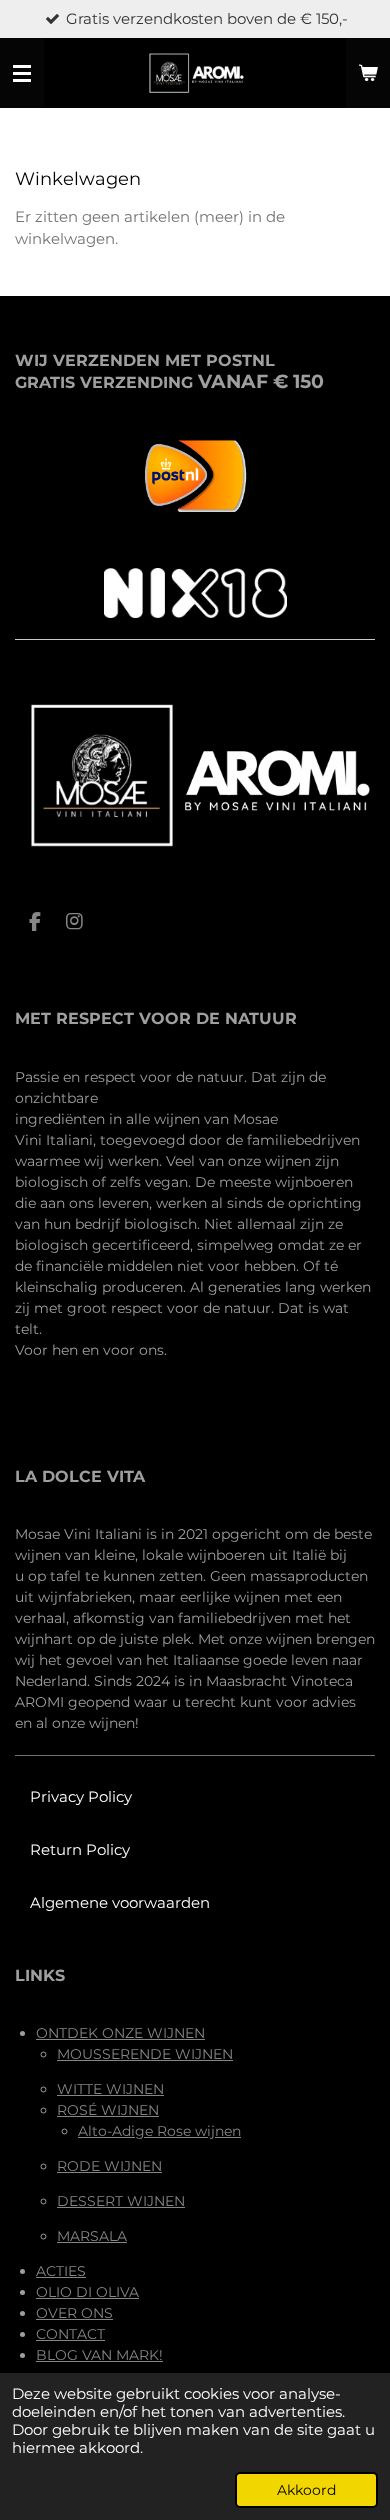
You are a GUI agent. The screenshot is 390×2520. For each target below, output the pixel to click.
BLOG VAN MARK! (99, 2355)
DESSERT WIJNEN (121, 2201)
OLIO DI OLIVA (87, 2292)
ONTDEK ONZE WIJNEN (120, 2033)
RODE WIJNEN (109, 2166)
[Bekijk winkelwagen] (368, 73)
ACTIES (61, 2271)
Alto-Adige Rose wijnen (159, 2131)
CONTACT (70, 2334)
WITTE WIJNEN (110, 2089)
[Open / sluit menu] (22, 73)
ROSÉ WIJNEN (108, 2110)
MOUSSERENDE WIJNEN (145, 2054)
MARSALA (92, 2236)
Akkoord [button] (306, 2490)
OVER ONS (74, 2313)
